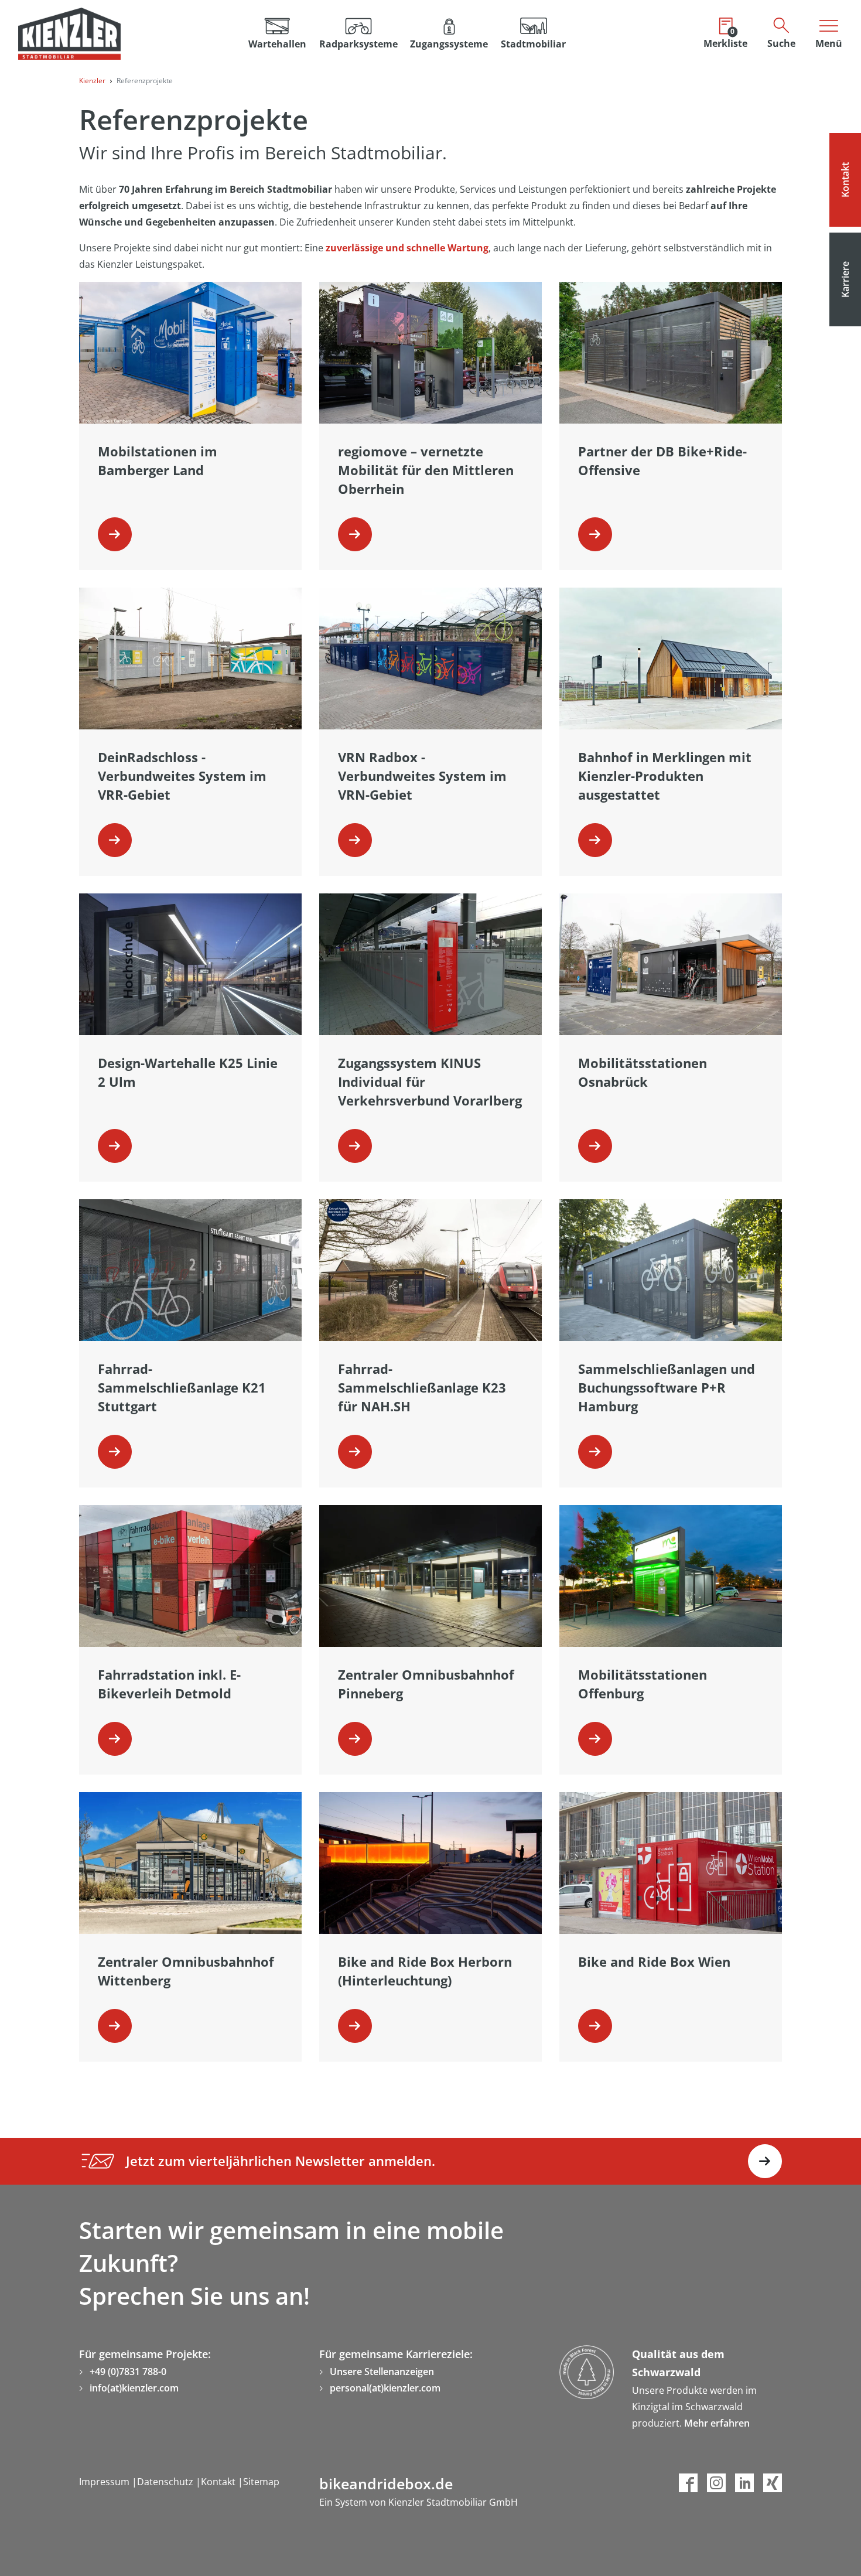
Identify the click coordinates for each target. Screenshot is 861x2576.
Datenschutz (166, 2482)
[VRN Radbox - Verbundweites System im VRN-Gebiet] (355, 840)
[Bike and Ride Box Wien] (595, 2026)
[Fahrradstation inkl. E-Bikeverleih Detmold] (115, 1739)
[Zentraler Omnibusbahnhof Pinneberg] (355, 1739)
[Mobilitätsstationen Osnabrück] (595, 1146)
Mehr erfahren (717, 2423)
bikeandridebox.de (386, 2483)
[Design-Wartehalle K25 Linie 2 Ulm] (115, 1146)
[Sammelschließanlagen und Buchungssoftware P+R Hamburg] (595, 1452)
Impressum (105, 2482)
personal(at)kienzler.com (385, 2388)
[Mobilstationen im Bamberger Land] (115, 534)
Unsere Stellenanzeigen (382, 2372)
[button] (358, 34)
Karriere (845, 279)
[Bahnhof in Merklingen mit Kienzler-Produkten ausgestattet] (595, 840)
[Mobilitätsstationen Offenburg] (595, 1739)
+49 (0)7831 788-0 (128, 2372)
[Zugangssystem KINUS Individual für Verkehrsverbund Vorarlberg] (355, 1146)
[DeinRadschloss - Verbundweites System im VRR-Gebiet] (115, 840)
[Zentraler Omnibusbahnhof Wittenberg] (115, 2026)
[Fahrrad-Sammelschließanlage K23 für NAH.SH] (355, 1452)
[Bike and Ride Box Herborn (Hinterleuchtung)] (355, 2026)
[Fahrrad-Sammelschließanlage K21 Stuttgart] (115, 1452)
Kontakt (845, 180)
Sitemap (261, 2482)
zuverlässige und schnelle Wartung (407, 248)
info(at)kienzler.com (134, 2388)
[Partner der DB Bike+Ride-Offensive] (595, 534)
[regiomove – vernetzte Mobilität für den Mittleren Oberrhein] (355, 534)
